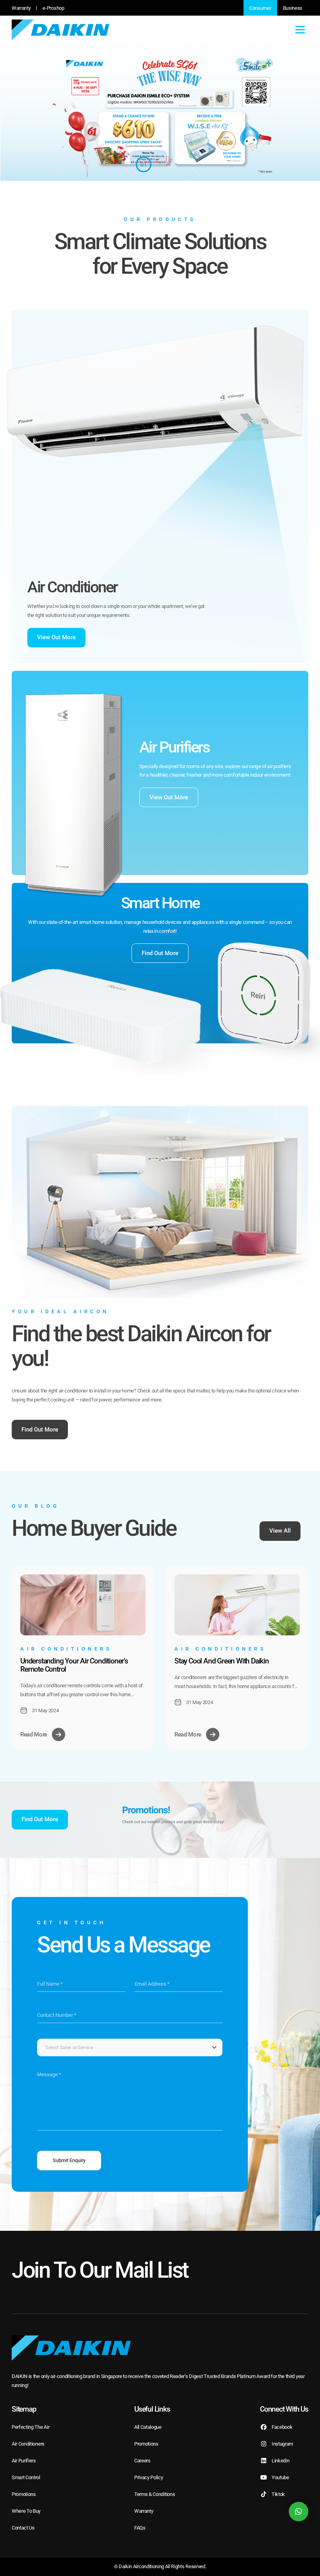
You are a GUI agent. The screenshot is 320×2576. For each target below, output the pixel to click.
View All (280, 1531)
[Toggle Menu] (300, 30)
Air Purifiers (24, 2461)
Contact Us (23, 2528)
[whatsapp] (299, 2512)
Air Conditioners (28, 2444)
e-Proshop (53, 8)
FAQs (140, 2528)
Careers (142, 2461)
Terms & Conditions (155, 2494)
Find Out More (160, 953)
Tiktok (278, 2494)
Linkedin (280, 2461)
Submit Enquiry (69, 2160)
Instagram (282, 2444)
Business (293, 8)
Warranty (21, 8)
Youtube (280, 2477)
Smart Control (26, 2477)
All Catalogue (148, 2427)
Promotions (24, 2494)
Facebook (282, 2427)
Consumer (260, 8)
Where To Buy (26, 2511)
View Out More (56, 637)
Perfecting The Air (30, 2427)
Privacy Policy (149, 2477)
